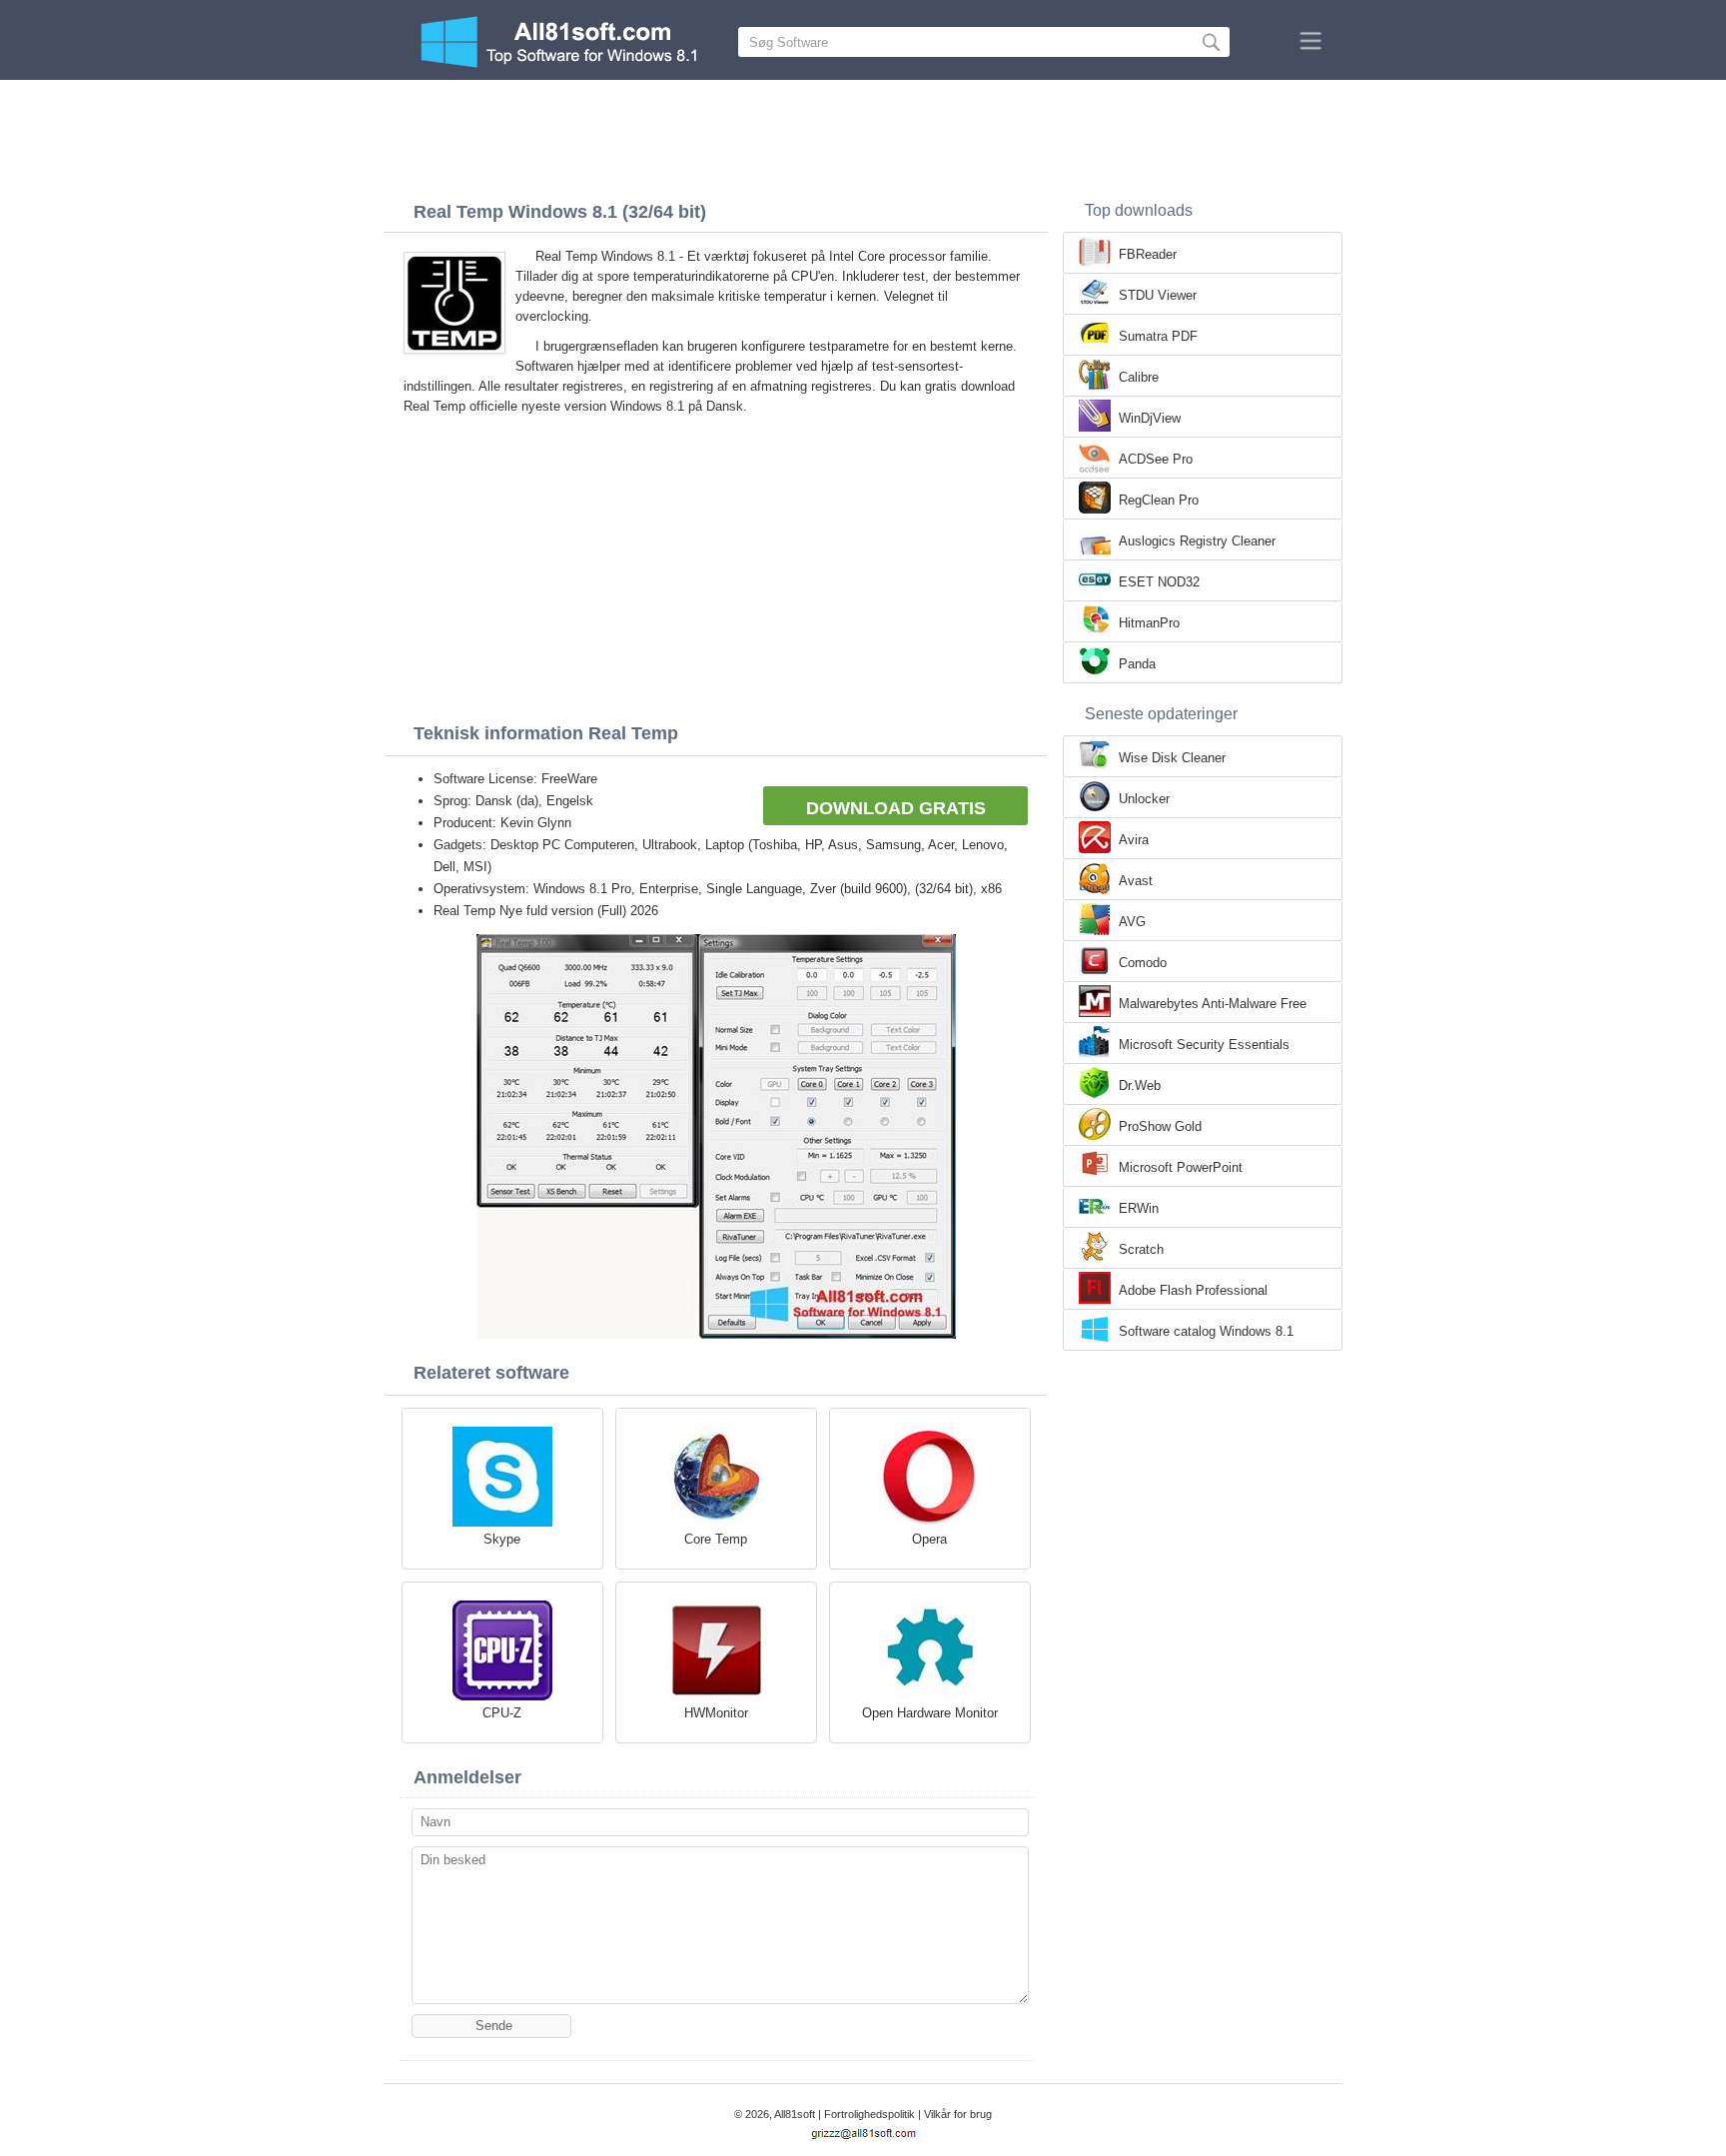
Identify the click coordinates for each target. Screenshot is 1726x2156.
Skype (502, 1539)
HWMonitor (716, 1713)
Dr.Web (1140, 1085)
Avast (1136, 881)
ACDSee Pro (1156, 459)
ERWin (1139, 1208)
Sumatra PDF (1158, 336)
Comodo (1143, 963)
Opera (929, 1539)
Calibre (1139, 377)
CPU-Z (502, 1713)
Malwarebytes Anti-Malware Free (1213, 1004)
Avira (1134, 840)
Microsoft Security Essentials (1204, 1045)
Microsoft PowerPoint (1181, 1167)
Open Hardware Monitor (930, 1713)
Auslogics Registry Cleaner (1197, 541)
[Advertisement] (863, 135)
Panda (1137, 664)
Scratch (1141, 1249)
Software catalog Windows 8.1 (1206, 1331)
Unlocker (1144, 799)
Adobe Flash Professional (1193, 1290)
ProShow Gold (1160, 1126)
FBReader (1148, 254)
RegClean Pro (1159, 500)
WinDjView (1150, 418)
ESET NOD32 (1159, 582)
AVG (1132, 922)
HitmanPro (1149, 623)
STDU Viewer (1158, 295)
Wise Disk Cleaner (1172, 758)
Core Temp (716, 1539)
